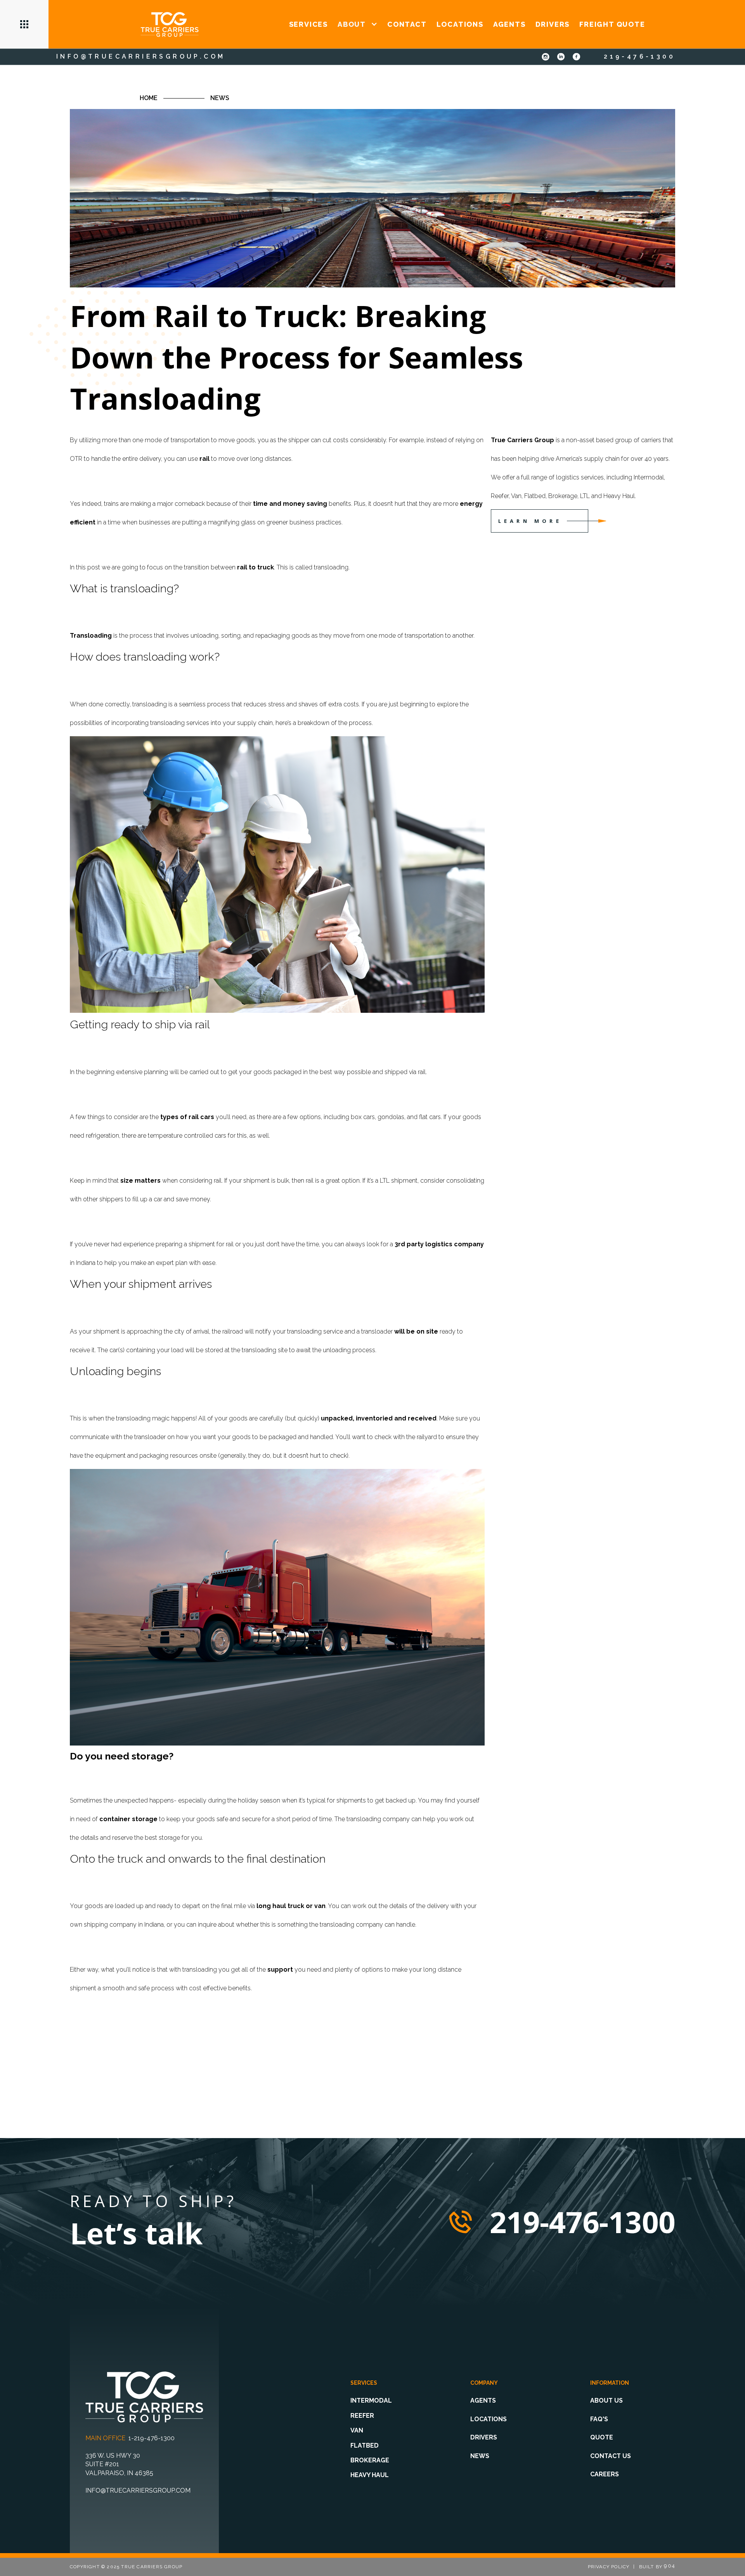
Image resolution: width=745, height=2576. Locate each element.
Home (149, 98)
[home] (170, 24)
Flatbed (365, 2445)
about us (606, 2400)
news (480, 2456)
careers (605, 2474)
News (220, 98)
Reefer (362, 2416)
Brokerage (370, 2460)
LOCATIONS (460, 24)
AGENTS (509, 24)
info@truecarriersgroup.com (141, 56)
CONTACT (407, 24)
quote (602, 2437)
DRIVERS (553, 24)
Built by (657, 2567)
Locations (489, 2419)
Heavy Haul (370, 2475)
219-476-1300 (639, 56)
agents (483, 2400)
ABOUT (352, 24)
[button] (24, 24)
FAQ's (599, 2419)
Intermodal (371, 2400)
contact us (611, 2456)
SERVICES (308, 24)
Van (357, 2430)
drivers (484, 2437)
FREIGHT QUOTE (612, 24)
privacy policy (609, 2567)
